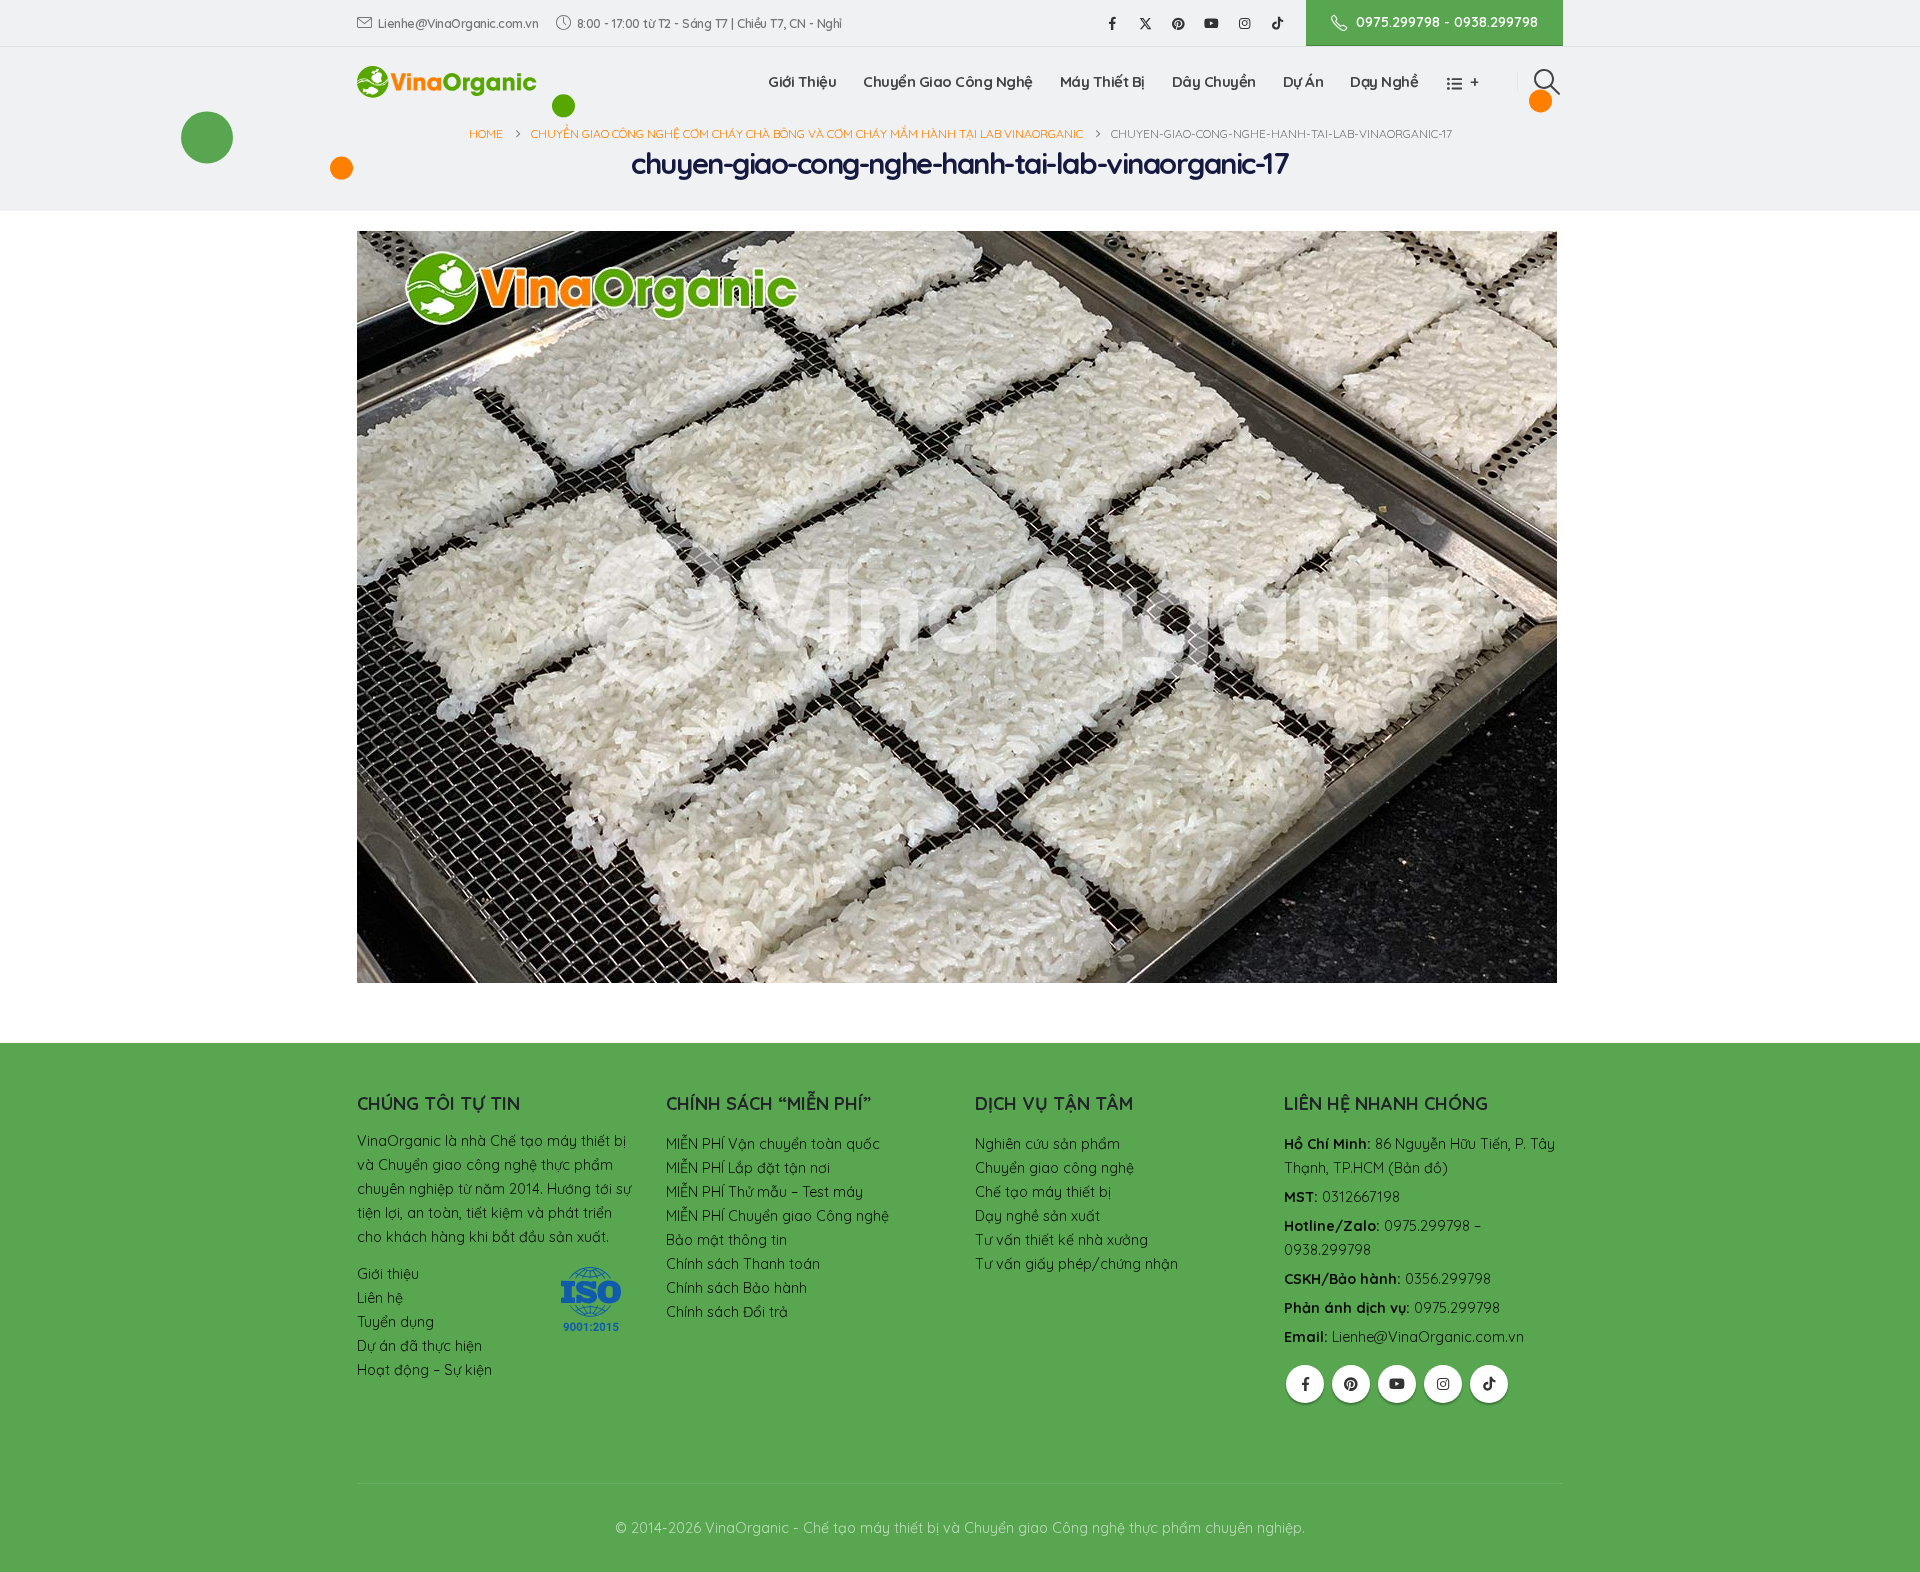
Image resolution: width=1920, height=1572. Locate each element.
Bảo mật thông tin (726, 1240)
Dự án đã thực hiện (419, 1346)
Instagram (1443, 1384)
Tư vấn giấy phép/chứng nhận (1076, 1264)
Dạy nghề (1384, 81)
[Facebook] (1112, 23)
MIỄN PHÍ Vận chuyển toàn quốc (773, 1144)
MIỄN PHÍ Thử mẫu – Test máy (764, 1192)
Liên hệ (380, 1298)
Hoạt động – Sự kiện (424, 1370)
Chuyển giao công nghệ (1054, 1168)
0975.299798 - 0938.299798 (1447, 22)
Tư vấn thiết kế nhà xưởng (1061, 1240)
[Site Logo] (447, 81)
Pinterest (1351, 1384)
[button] (1547, 82)
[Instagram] (1244, 23)
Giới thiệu (802, 81)
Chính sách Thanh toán (743, 1264)
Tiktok (1489, 1384)
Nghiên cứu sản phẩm (1047, 1144)
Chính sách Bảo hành (736, 1288)
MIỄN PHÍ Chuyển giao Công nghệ (777, 1216)
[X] (1145, 23)
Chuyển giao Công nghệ (948, 81)
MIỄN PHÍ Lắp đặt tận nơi (748, 1168)
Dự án (1303, 81)
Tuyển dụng (395, 1322)
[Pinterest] (1178, 23)
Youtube (1397, 1384)
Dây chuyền (1214, 81)
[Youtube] (1211, 23)
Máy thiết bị (1102, 81)
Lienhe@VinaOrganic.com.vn (458, 23)
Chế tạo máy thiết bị (1043, 1192)
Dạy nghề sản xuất (1037, 1216)
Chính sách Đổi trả (727, 1312)
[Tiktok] (1277, 23)
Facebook (1305, 1384)
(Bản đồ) (1418, 1168)
